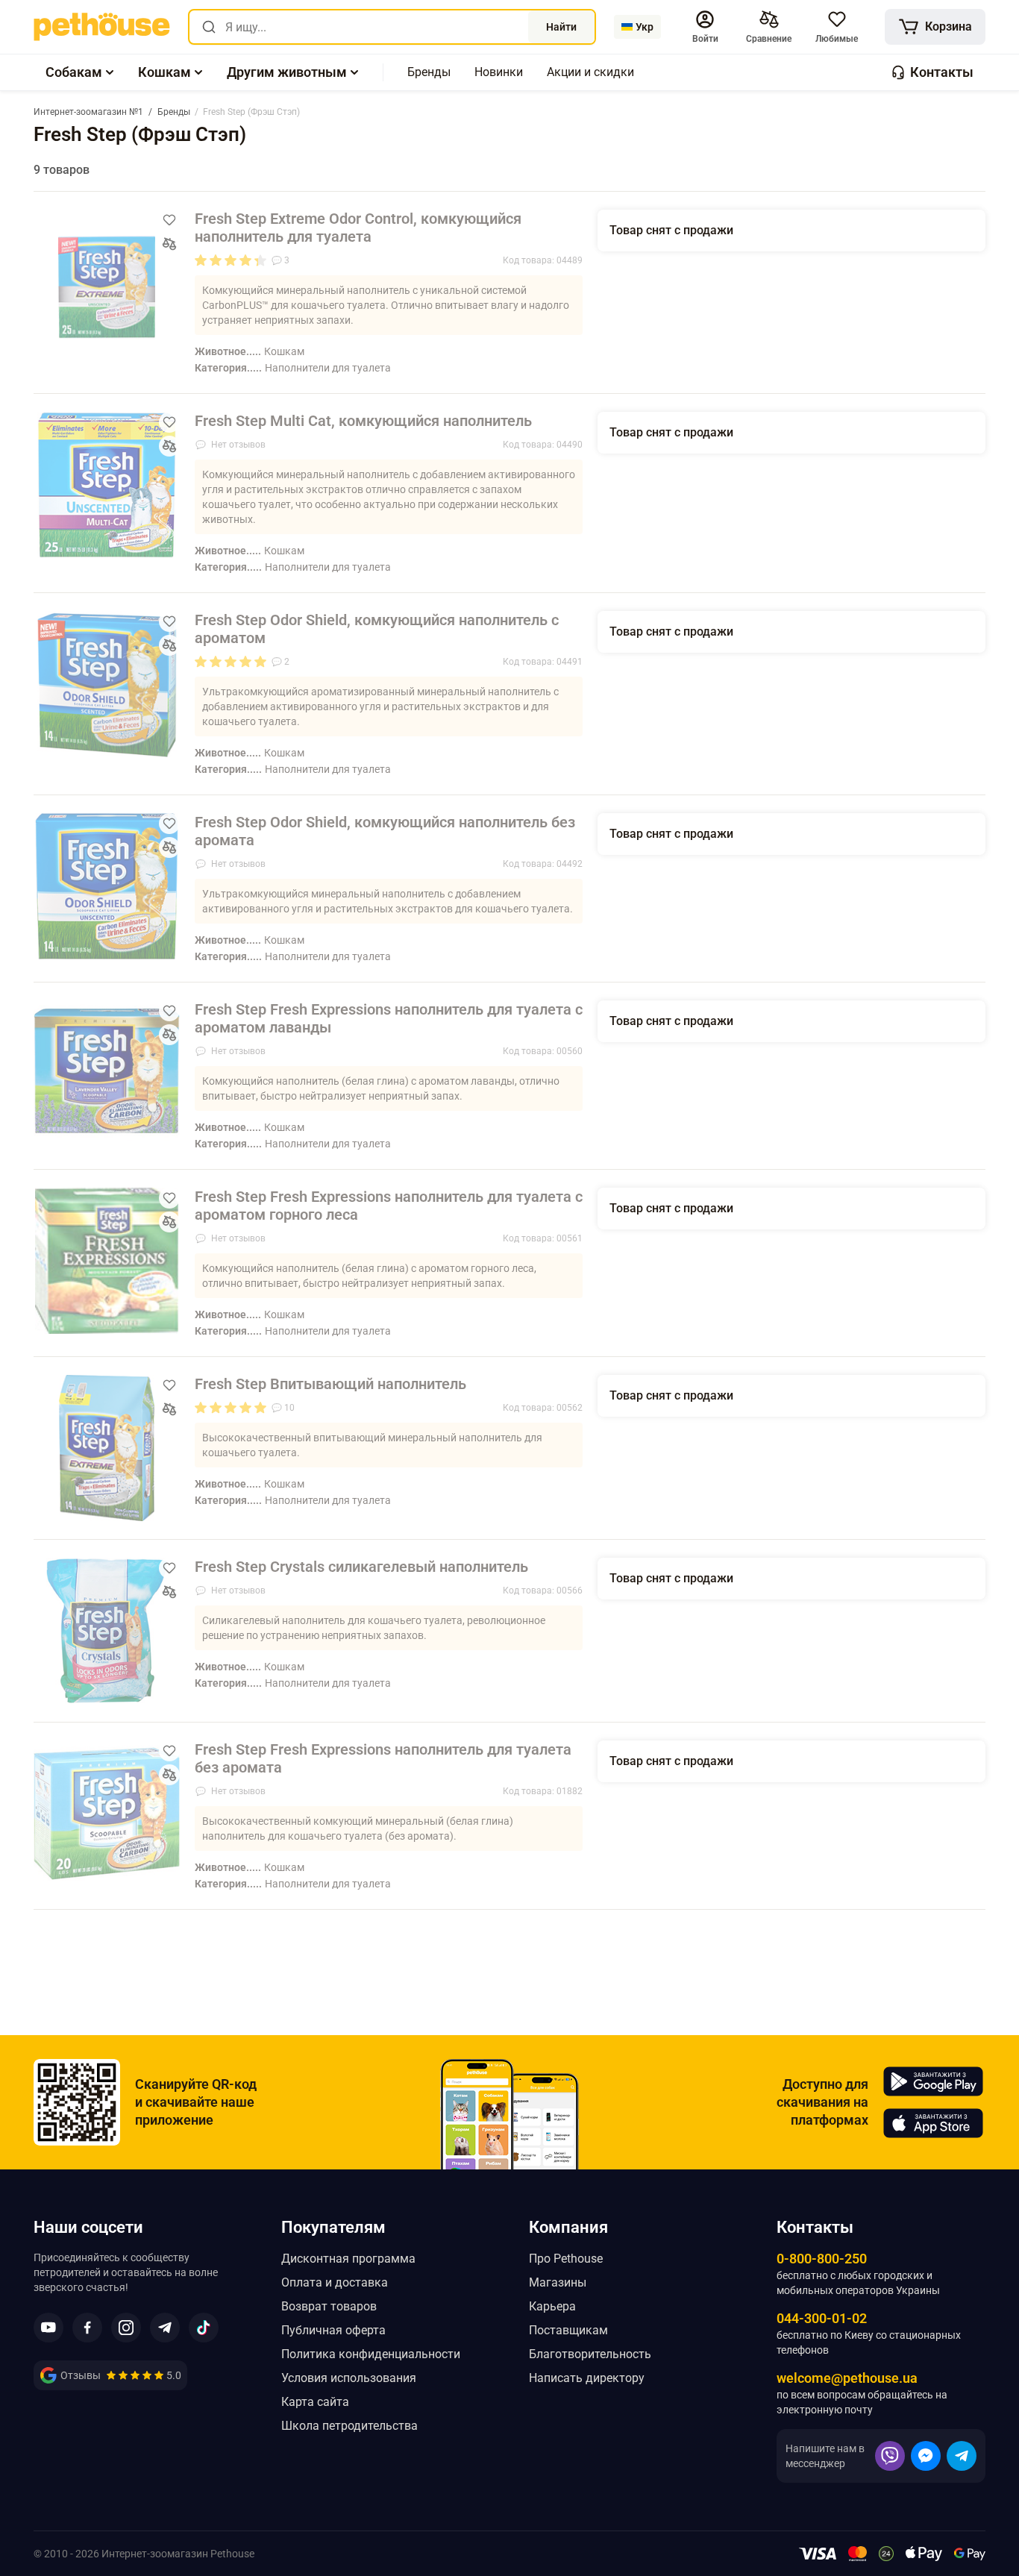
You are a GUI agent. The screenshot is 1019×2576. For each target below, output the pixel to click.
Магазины (558, 2282)
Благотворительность (590, 2354)
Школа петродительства (349, 2426)
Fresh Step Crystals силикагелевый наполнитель (361, 1567)
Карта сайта (315, 2402)
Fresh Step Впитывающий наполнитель (330, 1384)
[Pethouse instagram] (126, 2328)
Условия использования (349, 2378)
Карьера (552, 2306)
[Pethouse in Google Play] (933, 2081)
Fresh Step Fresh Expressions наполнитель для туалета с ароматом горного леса (389, 1206)
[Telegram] (962, 2456)
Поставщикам (568, 2330)
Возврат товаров (329, 2306)
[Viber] (890, 2456)
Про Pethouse (566, 2259)
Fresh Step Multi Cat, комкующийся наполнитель (363, 421)
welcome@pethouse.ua (847, 2378)
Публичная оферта (333, 2330)
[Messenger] (926, 2456)
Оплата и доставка (335, 2282)
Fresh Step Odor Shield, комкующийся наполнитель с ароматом (377, 629)
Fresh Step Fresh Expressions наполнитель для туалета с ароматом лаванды (389, 1018)
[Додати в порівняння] (169, 244)
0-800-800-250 (822, 2259)
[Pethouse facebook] (87, 2328)
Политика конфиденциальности (371, 2354)
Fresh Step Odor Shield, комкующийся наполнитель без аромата (385, 831)
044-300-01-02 (822, 2318)
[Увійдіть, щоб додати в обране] (169, 220)
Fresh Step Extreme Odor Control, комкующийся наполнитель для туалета (358, 228)
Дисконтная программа (348, 2259)
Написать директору (587, 2378)
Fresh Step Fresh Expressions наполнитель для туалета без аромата (383, 1758)
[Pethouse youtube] (48, 2328)
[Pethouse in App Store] (933, 2123)
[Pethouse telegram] (165, 2328)
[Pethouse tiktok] (204, 2328)
